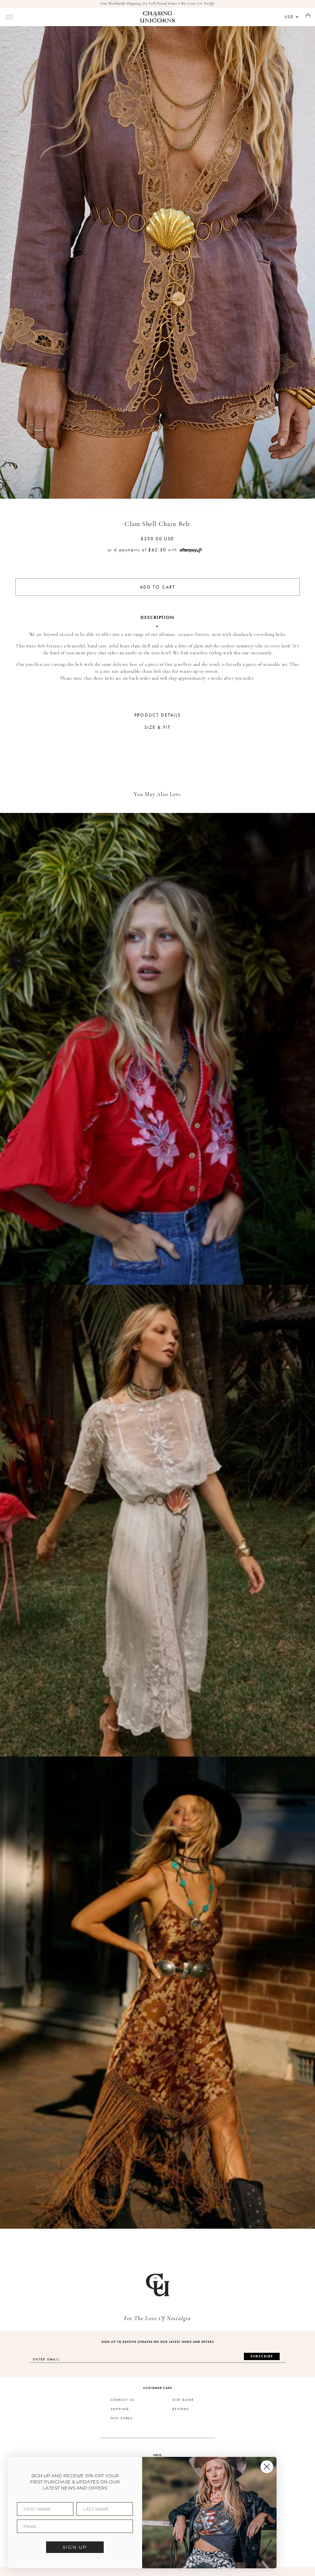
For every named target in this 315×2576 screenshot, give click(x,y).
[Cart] (308, 16)
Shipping (120, 2409)
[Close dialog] (267, 2467)
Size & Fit (157, 727)
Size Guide (183, 2400)
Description (157, 617)
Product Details (158, 715)
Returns (181, 2409)
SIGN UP (75, 2547)
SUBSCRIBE (262, 2356)
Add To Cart (157, 587)
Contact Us (123, 2400)
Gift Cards (122, 2418)
